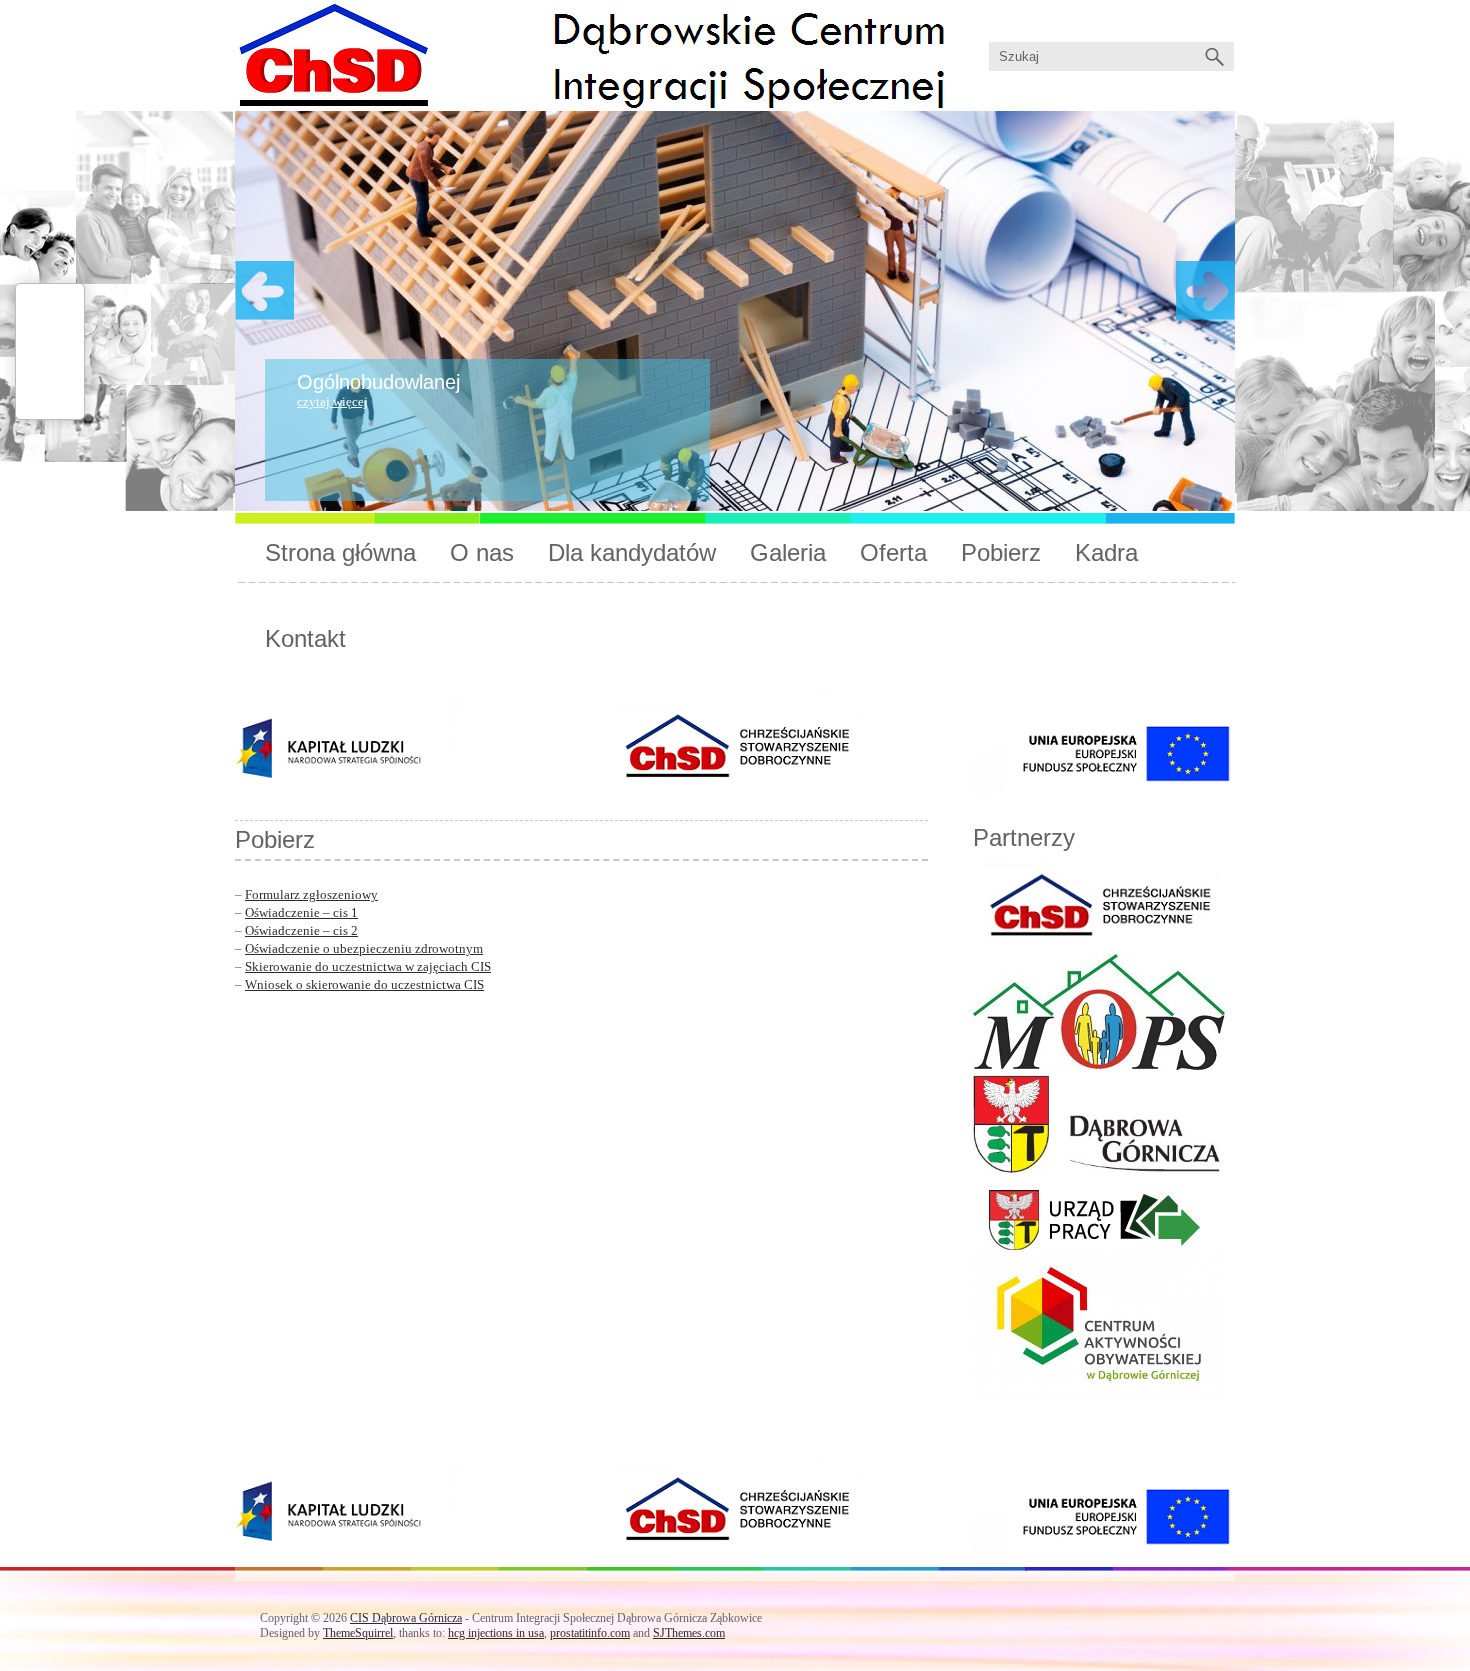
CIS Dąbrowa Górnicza (406, 1618)
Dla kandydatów (632, 552)
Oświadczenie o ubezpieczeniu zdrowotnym (364, 948)
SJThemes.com (689, 1633)
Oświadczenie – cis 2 (301, 930)
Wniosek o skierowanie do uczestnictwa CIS (364, 984)
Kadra (1106, 552)
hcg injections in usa (496, 1633)
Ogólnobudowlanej (378, 382)
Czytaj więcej (332, 401)
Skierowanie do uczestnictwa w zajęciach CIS (368, 966)
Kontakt (305, 638)
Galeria (788, 552)
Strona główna (340, 552)
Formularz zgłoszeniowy (311, 894)
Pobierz (1001, 552)
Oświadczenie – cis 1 (301, 912)
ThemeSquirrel (358, 1633)
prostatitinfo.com (590, 1633)
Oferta (893, 552)
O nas (482, 552)
